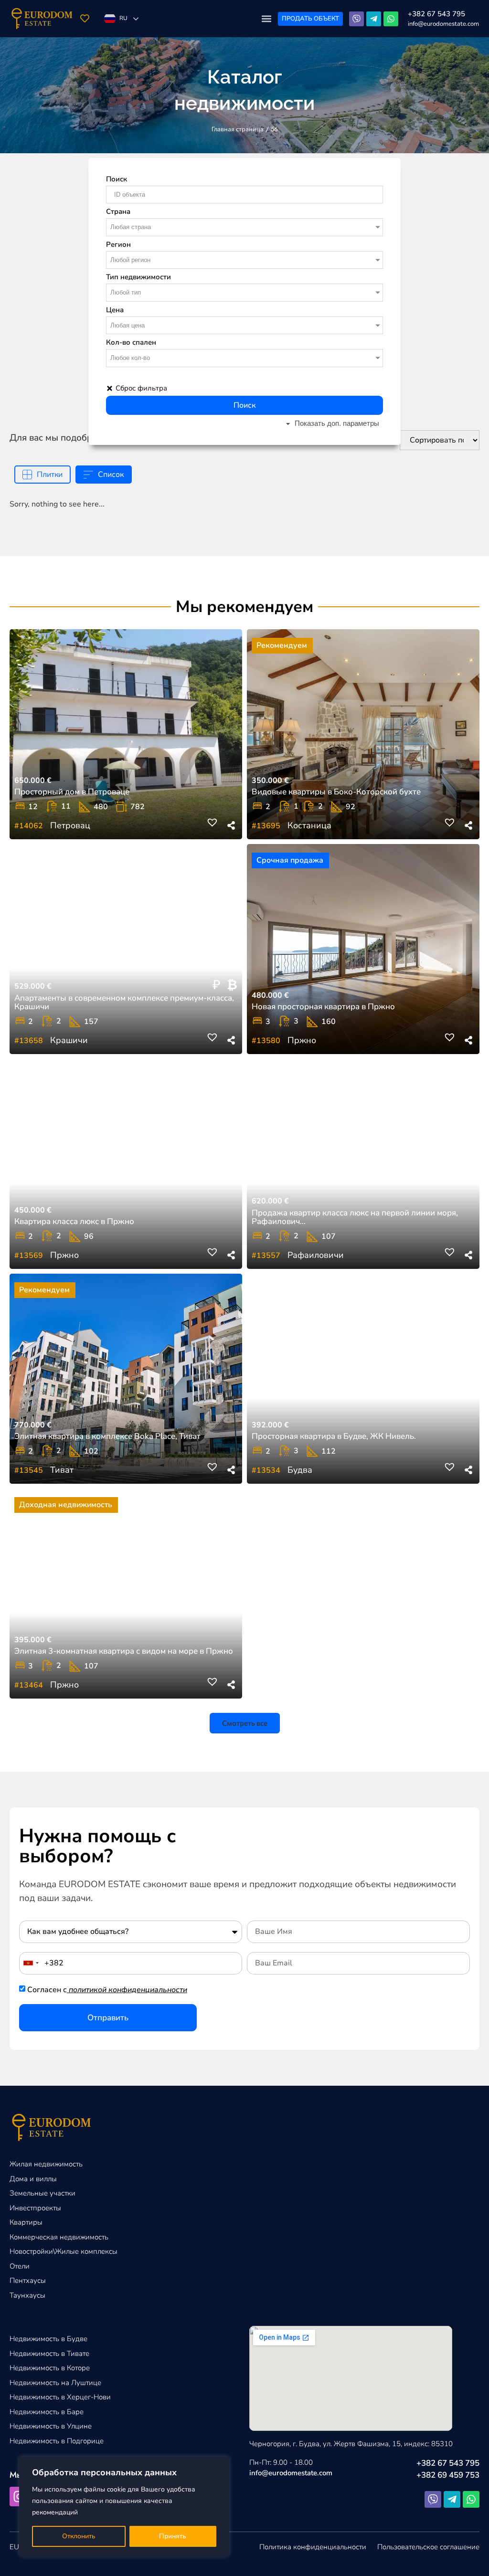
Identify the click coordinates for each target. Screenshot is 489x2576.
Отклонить (79, 2536)
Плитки (50, 475)
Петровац (70, 825)
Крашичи (69, 1040)
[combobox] (31, 1963)
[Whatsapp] (391, 19)
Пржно (302, 1040)
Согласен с (107, 1990)
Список (111, 475)
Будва (300, 1470)
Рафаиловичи (316, 1255)
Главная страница (238, 129)
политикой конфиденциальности (128, 1990)
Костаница (309, 825)
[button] (266, 19)
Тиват (62, 1470)
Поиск (245, 405)
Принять (173, 2536)
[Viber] (356, 19)
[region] (124, 2507)
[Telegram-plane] (374, 19)
